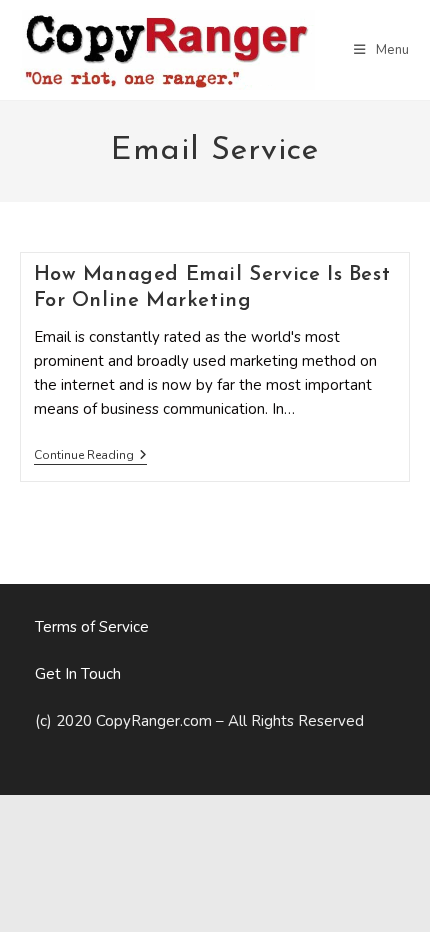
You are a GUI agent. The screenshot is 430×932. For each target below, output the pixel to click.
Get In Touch (78, 674)
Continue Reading (90, 456)
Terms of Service (92, 627)
